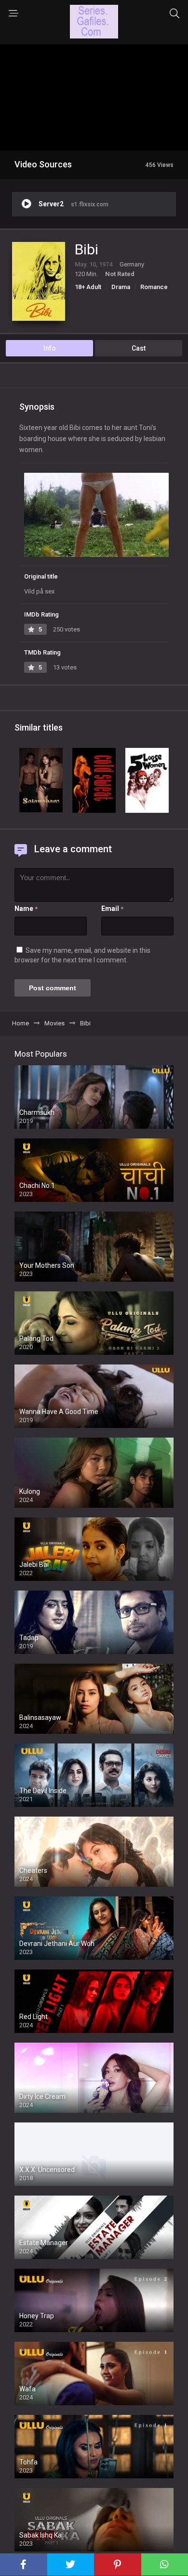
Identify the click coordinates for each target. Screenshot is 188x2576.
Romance (154, 287)
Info (50, 348)
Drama (121, 287)
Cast (139, 348)
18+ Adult (88, 287)
